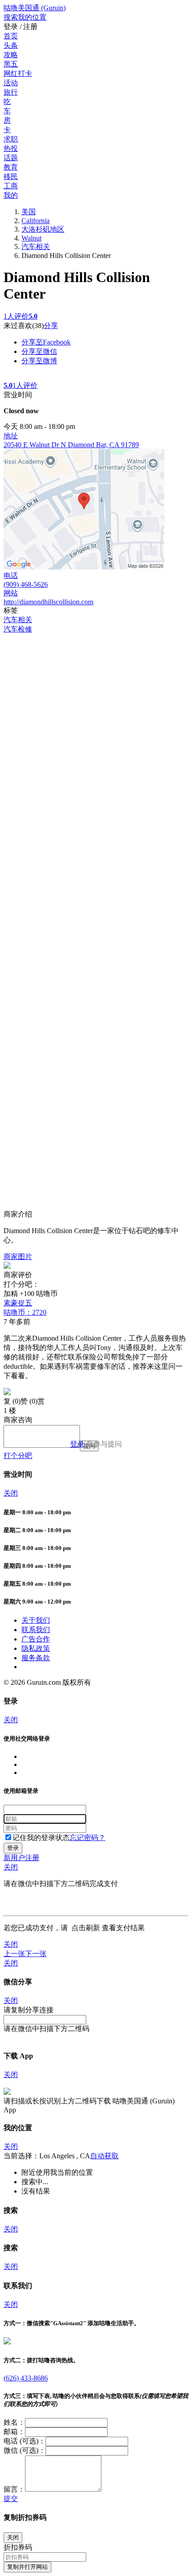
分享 (51, 326)
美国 (29, 212)
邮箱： (14, 2432)
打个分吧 (18, 1456)
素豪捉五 (25, 1308)
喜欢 (25, 326)
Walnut (31, 238)
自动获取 (104, 2156)
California (35, 221)
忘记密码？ (88, 1838)
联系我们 (36, 1630)
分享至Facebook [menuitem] (46, 342)
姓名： (14, 2422)
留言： (14, 2489)
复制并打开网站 (27, 2567)
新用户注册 (21, 1858)
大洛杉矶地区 (43, 229)
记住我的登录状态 (41, 1838)
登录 (77, 1444)
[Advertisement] (96, 730)
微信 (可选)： (25, 2450)
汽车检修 (18, 629)
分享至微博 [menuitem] (39, 361)
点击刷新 (86, 1928)
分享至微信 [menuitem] (39, 351)
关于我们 (36, 1620)
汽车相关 (36, 247)
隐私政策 (36, 1648)
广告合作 (36, 1639)
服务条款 (36, 1658)
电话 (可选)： (25, 2441)
